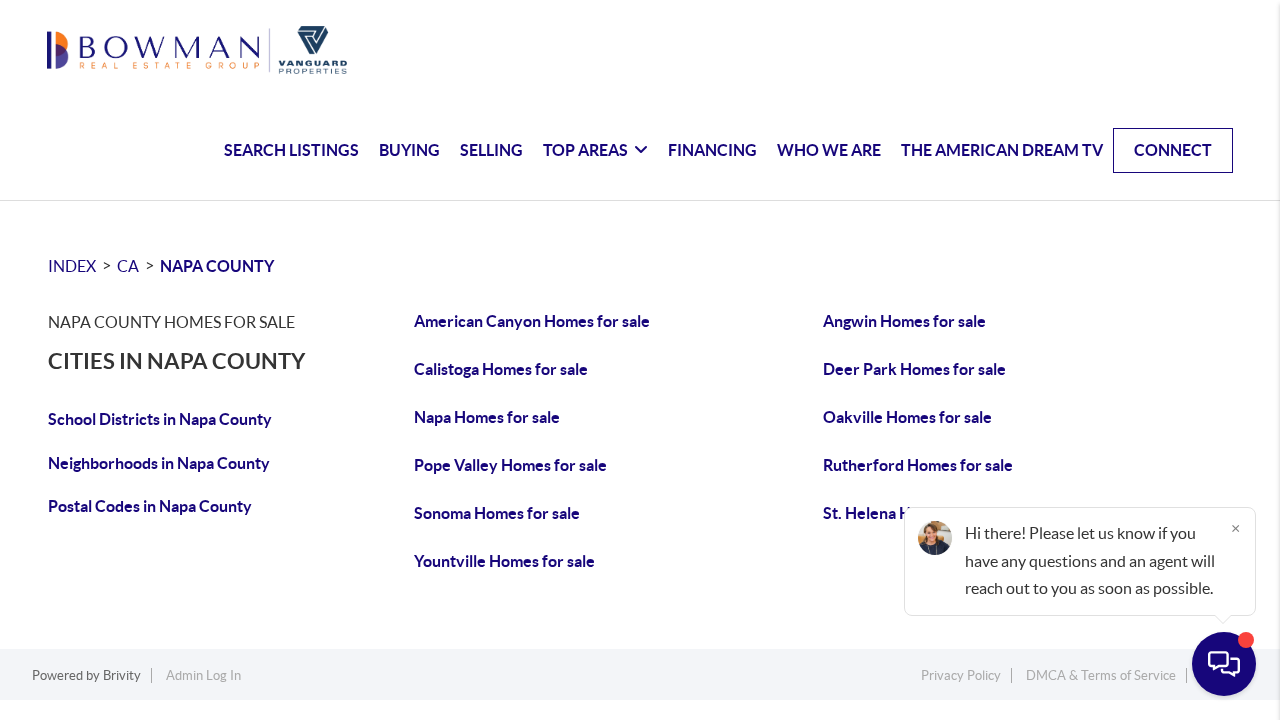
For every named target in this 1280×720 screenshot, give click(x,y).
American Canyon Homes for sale (532, 321)
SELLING (491, 150)
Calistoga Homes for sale (501, 369)
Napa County (217, 266)
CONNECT (1173, 150)
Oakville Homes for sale (907, 417)
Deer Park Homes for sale (914, 369)
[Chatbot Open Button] (1224, 664)
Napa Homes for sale (487, 417)
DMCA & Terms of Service (1101, 675)
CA (128, 266)
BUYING (409, 150)
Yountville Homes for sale (504, 561)
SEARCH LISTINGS (291, 150)
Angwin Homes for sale (904, 321)
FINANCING (712, 150)
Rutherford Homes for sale (918, 465)
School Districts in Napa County (160, 419)
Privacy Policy (961, 675)
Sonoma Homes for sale (497, 513)
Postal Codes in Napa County (150, 506)
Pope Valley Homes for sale (510, 465)
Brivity (122, 675)
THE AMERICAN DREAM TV (1002, 150)
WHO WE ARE (829, 150)
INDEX (72, 266)
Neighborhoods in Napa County (159, 463)
